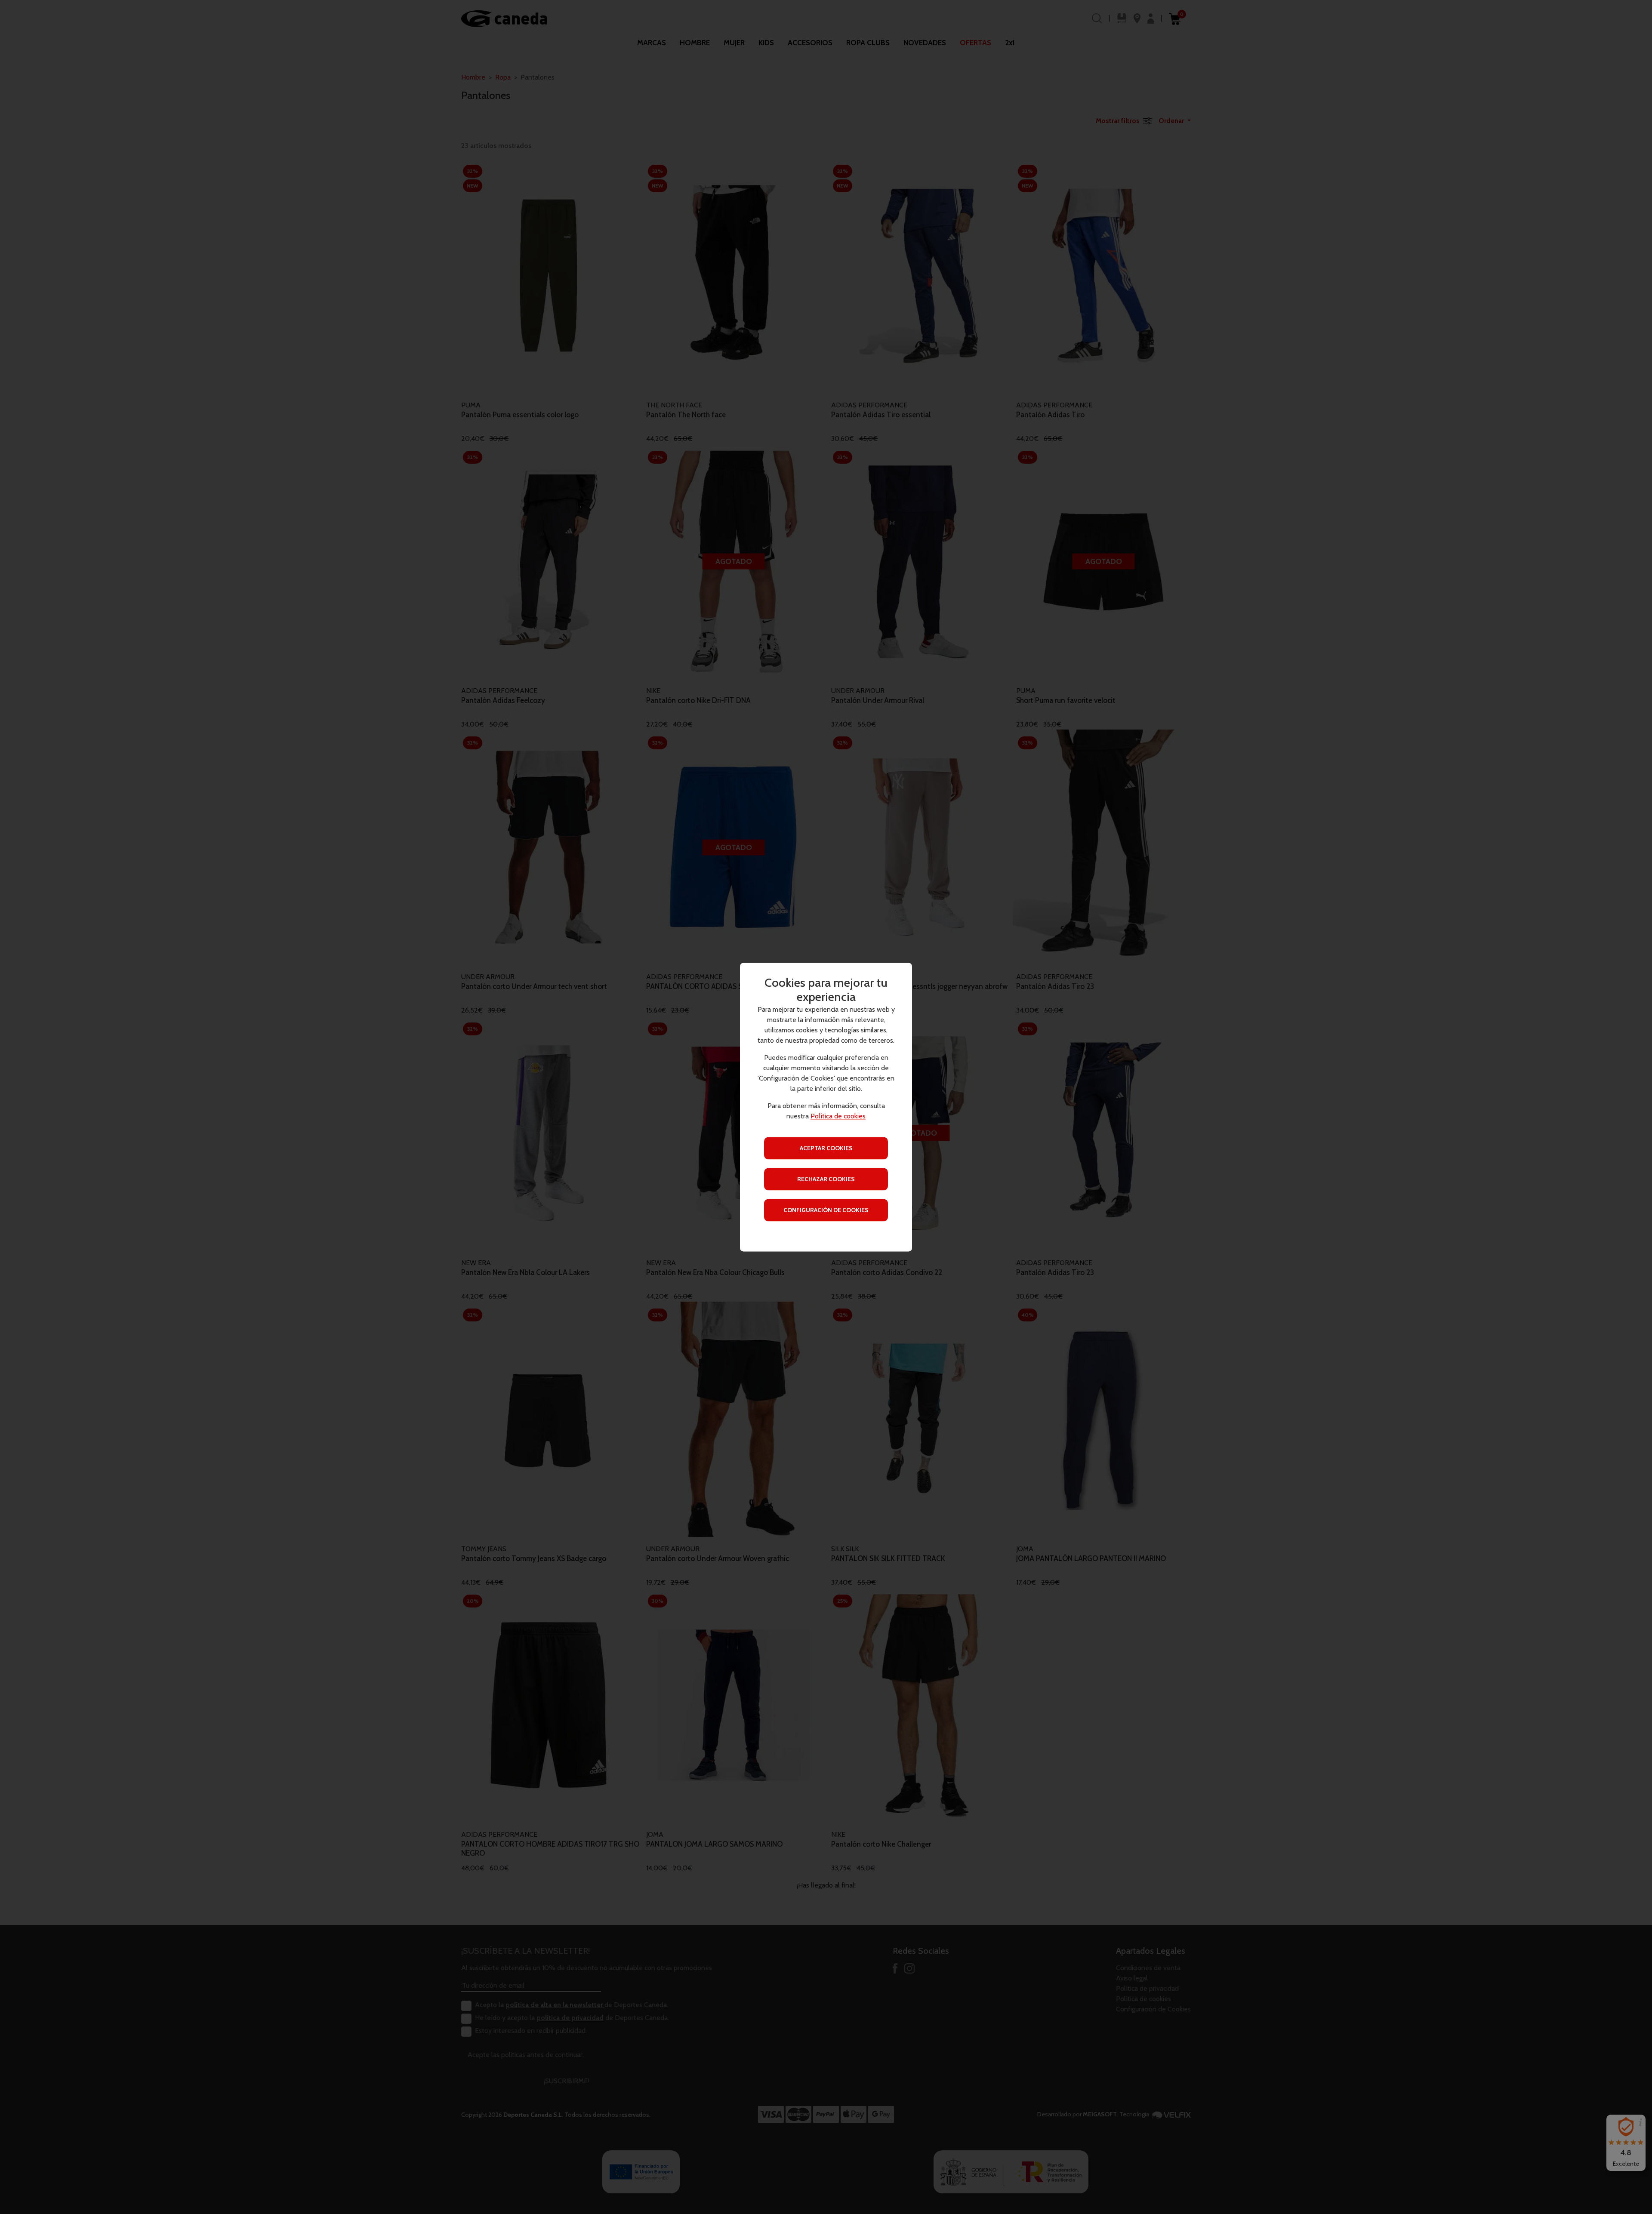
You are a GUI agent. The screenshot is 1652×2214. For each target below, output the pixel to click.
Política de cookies (838, 1116)
